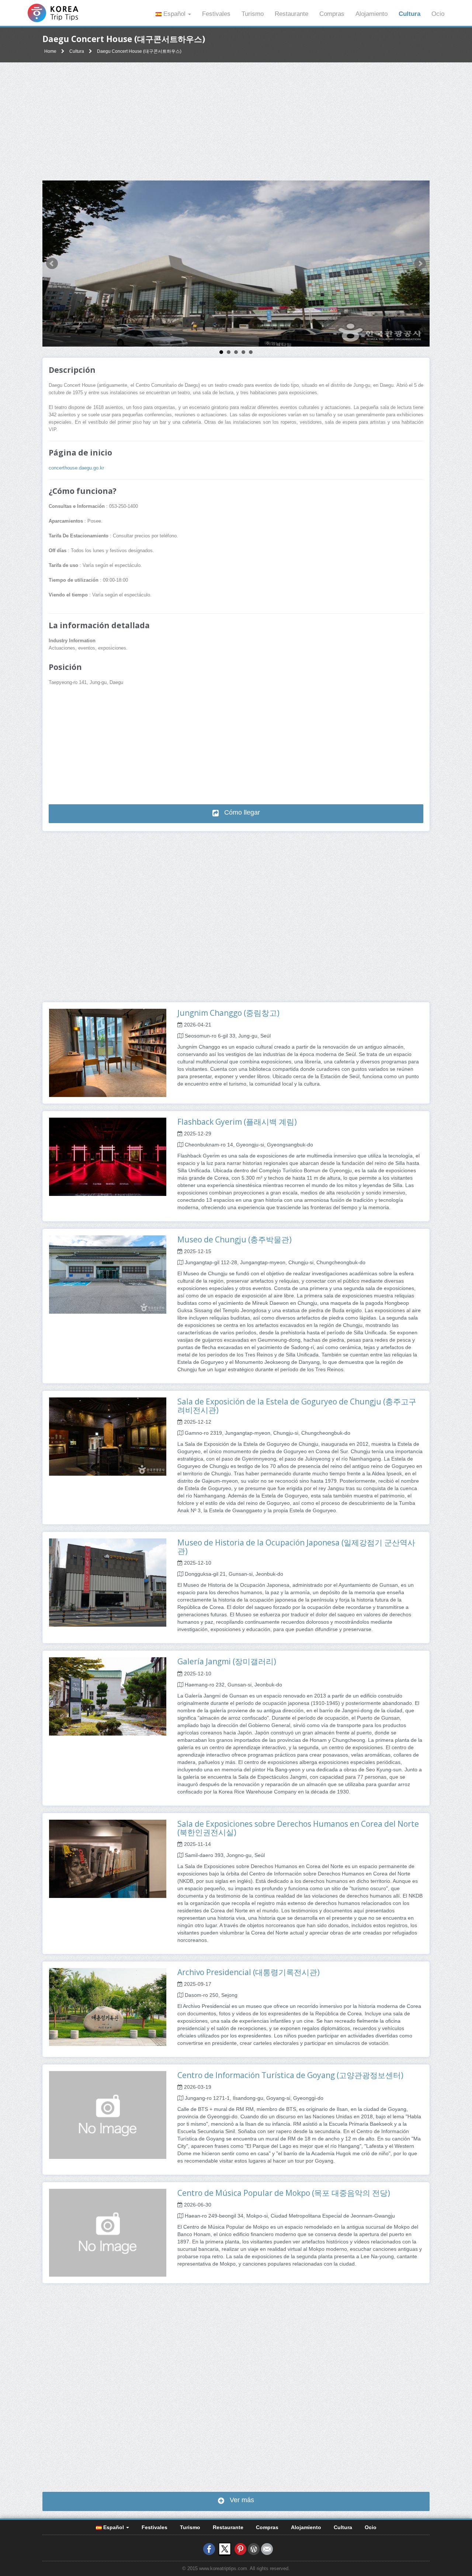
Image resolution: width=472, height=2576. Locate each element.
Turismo (253, 14)
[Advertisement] (236, 121)
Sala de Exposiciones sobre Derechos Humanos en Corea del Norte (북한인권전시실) (298, 1828)
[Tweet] (225, 2549)
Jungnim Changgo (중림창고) (228, 1013)
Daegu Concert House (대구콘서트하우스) (139, 51)
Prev (52, 264)
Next (420, 264)
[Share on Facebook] (209, 2549)
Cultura (409, 14)
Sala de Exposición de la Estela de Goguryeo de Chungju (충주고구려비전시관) (297, 1406)
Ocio (438, 14)
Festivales (216, 14)
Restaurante (291, 14)
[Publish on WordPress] (254, 2549)
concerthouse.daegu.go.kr (76, 468)
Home (50, 51)
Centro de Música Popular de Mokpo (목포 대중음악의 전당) (284, 2193)
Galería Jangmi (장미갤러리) (227, 1661)
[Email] (267, 2549)
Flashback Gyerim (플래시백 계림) (237, 1122)
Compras (332, 14)
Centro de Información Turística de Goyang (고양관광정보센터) (290, 2075)
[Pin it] (240, 2549)
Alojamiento (372, 14)
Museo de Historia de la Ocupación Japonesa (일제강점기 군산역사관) (296, 1547)
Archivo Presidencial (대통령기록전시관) (249, 1972)
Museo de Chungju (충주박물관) (235, 1239)
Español (174, 14)
